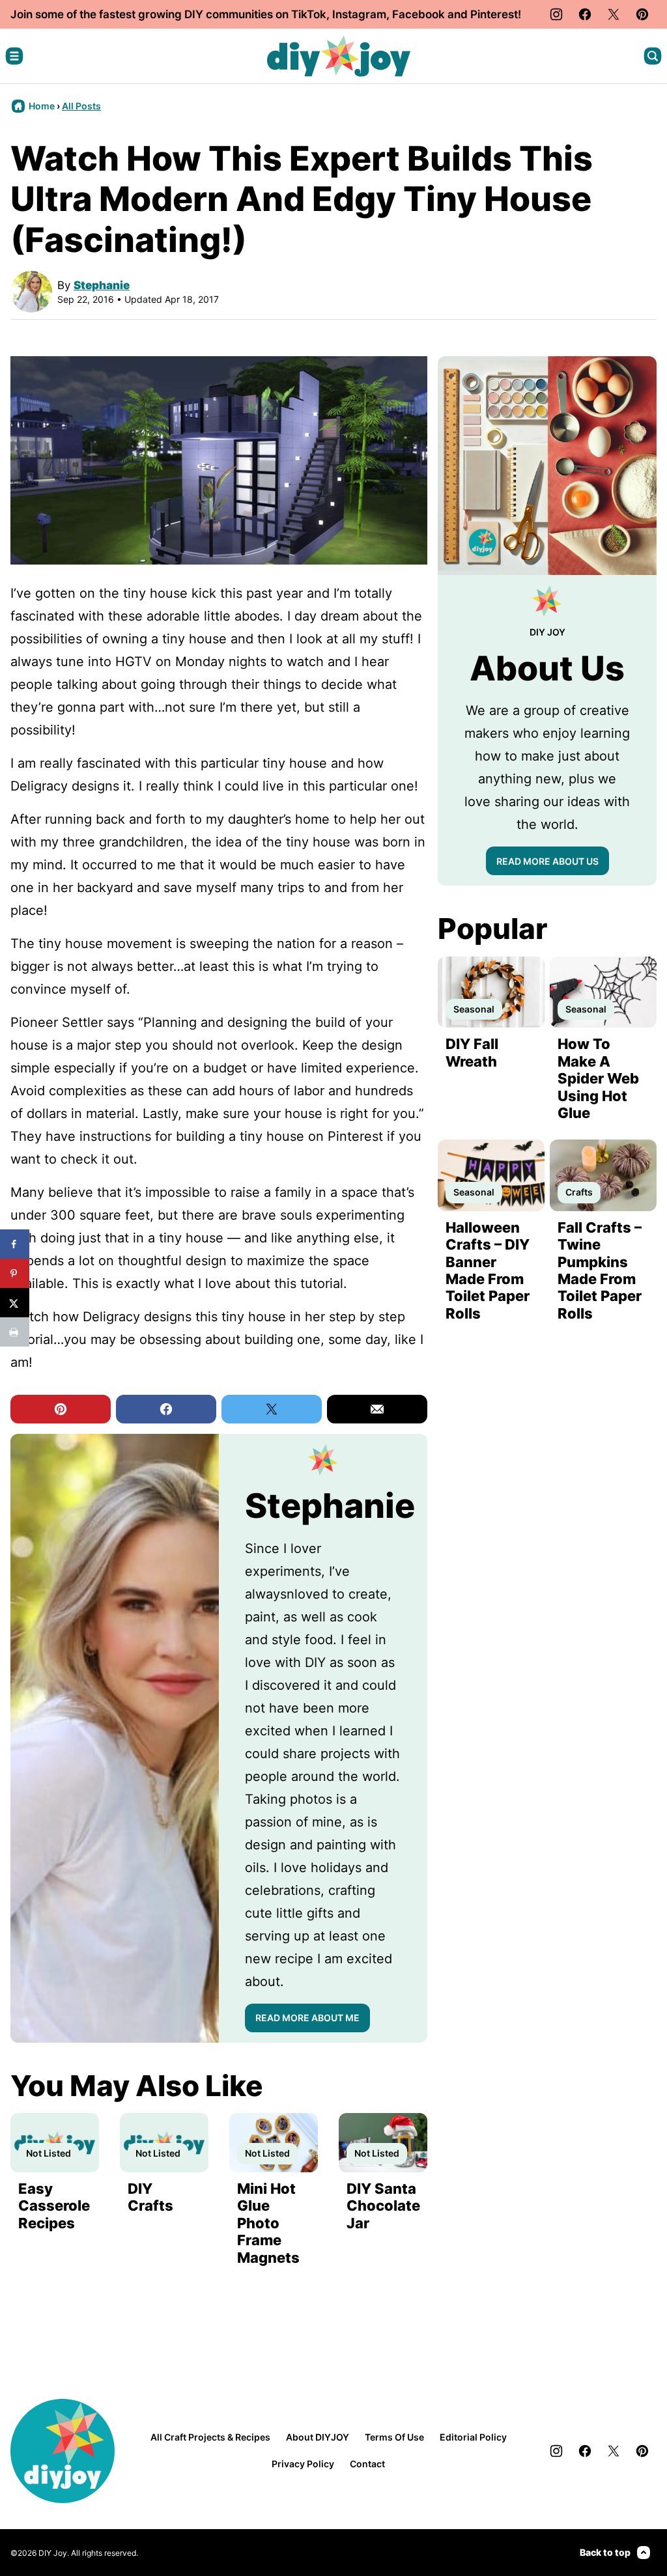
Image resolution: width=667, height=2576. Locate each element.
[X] (614, 14)
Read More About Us (547, 861)
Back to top (605, 2552)
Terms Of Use (394, 2437)
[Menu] (14, 56)
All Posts (81, 106)
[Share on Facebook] (15, 1244)
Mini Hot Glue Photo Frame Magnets (268, 2223)
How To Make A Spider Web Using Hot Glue (598, 1078)
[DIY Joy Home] (339, 56)
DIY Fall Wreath (472, 1052)
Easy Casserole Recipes (54, 2206)
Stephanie (102, 285)
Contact (367, 2464)
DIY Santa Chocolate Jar (383, 2206)
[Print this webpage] (15, 1332)
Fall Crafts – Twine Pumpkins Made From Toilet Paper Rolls (600, 1270)
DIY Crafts (150, 2197)
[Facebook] (585, 14)
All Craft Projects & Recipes (210, 2437)
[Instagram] (556, 14)
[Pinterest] (642, 14)
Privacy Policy (303, 2464)
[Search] (653, 56)
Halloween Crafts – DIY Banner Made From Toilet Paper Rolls (488, 1270)
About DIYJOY (318, 2437)
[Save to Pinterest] (15, 1273)
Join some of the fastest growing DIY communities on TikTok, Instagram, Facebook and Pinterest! (266, 14)
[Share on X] (15, 1303)
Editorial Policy (473, 2437)
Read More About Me (307, 2018)
